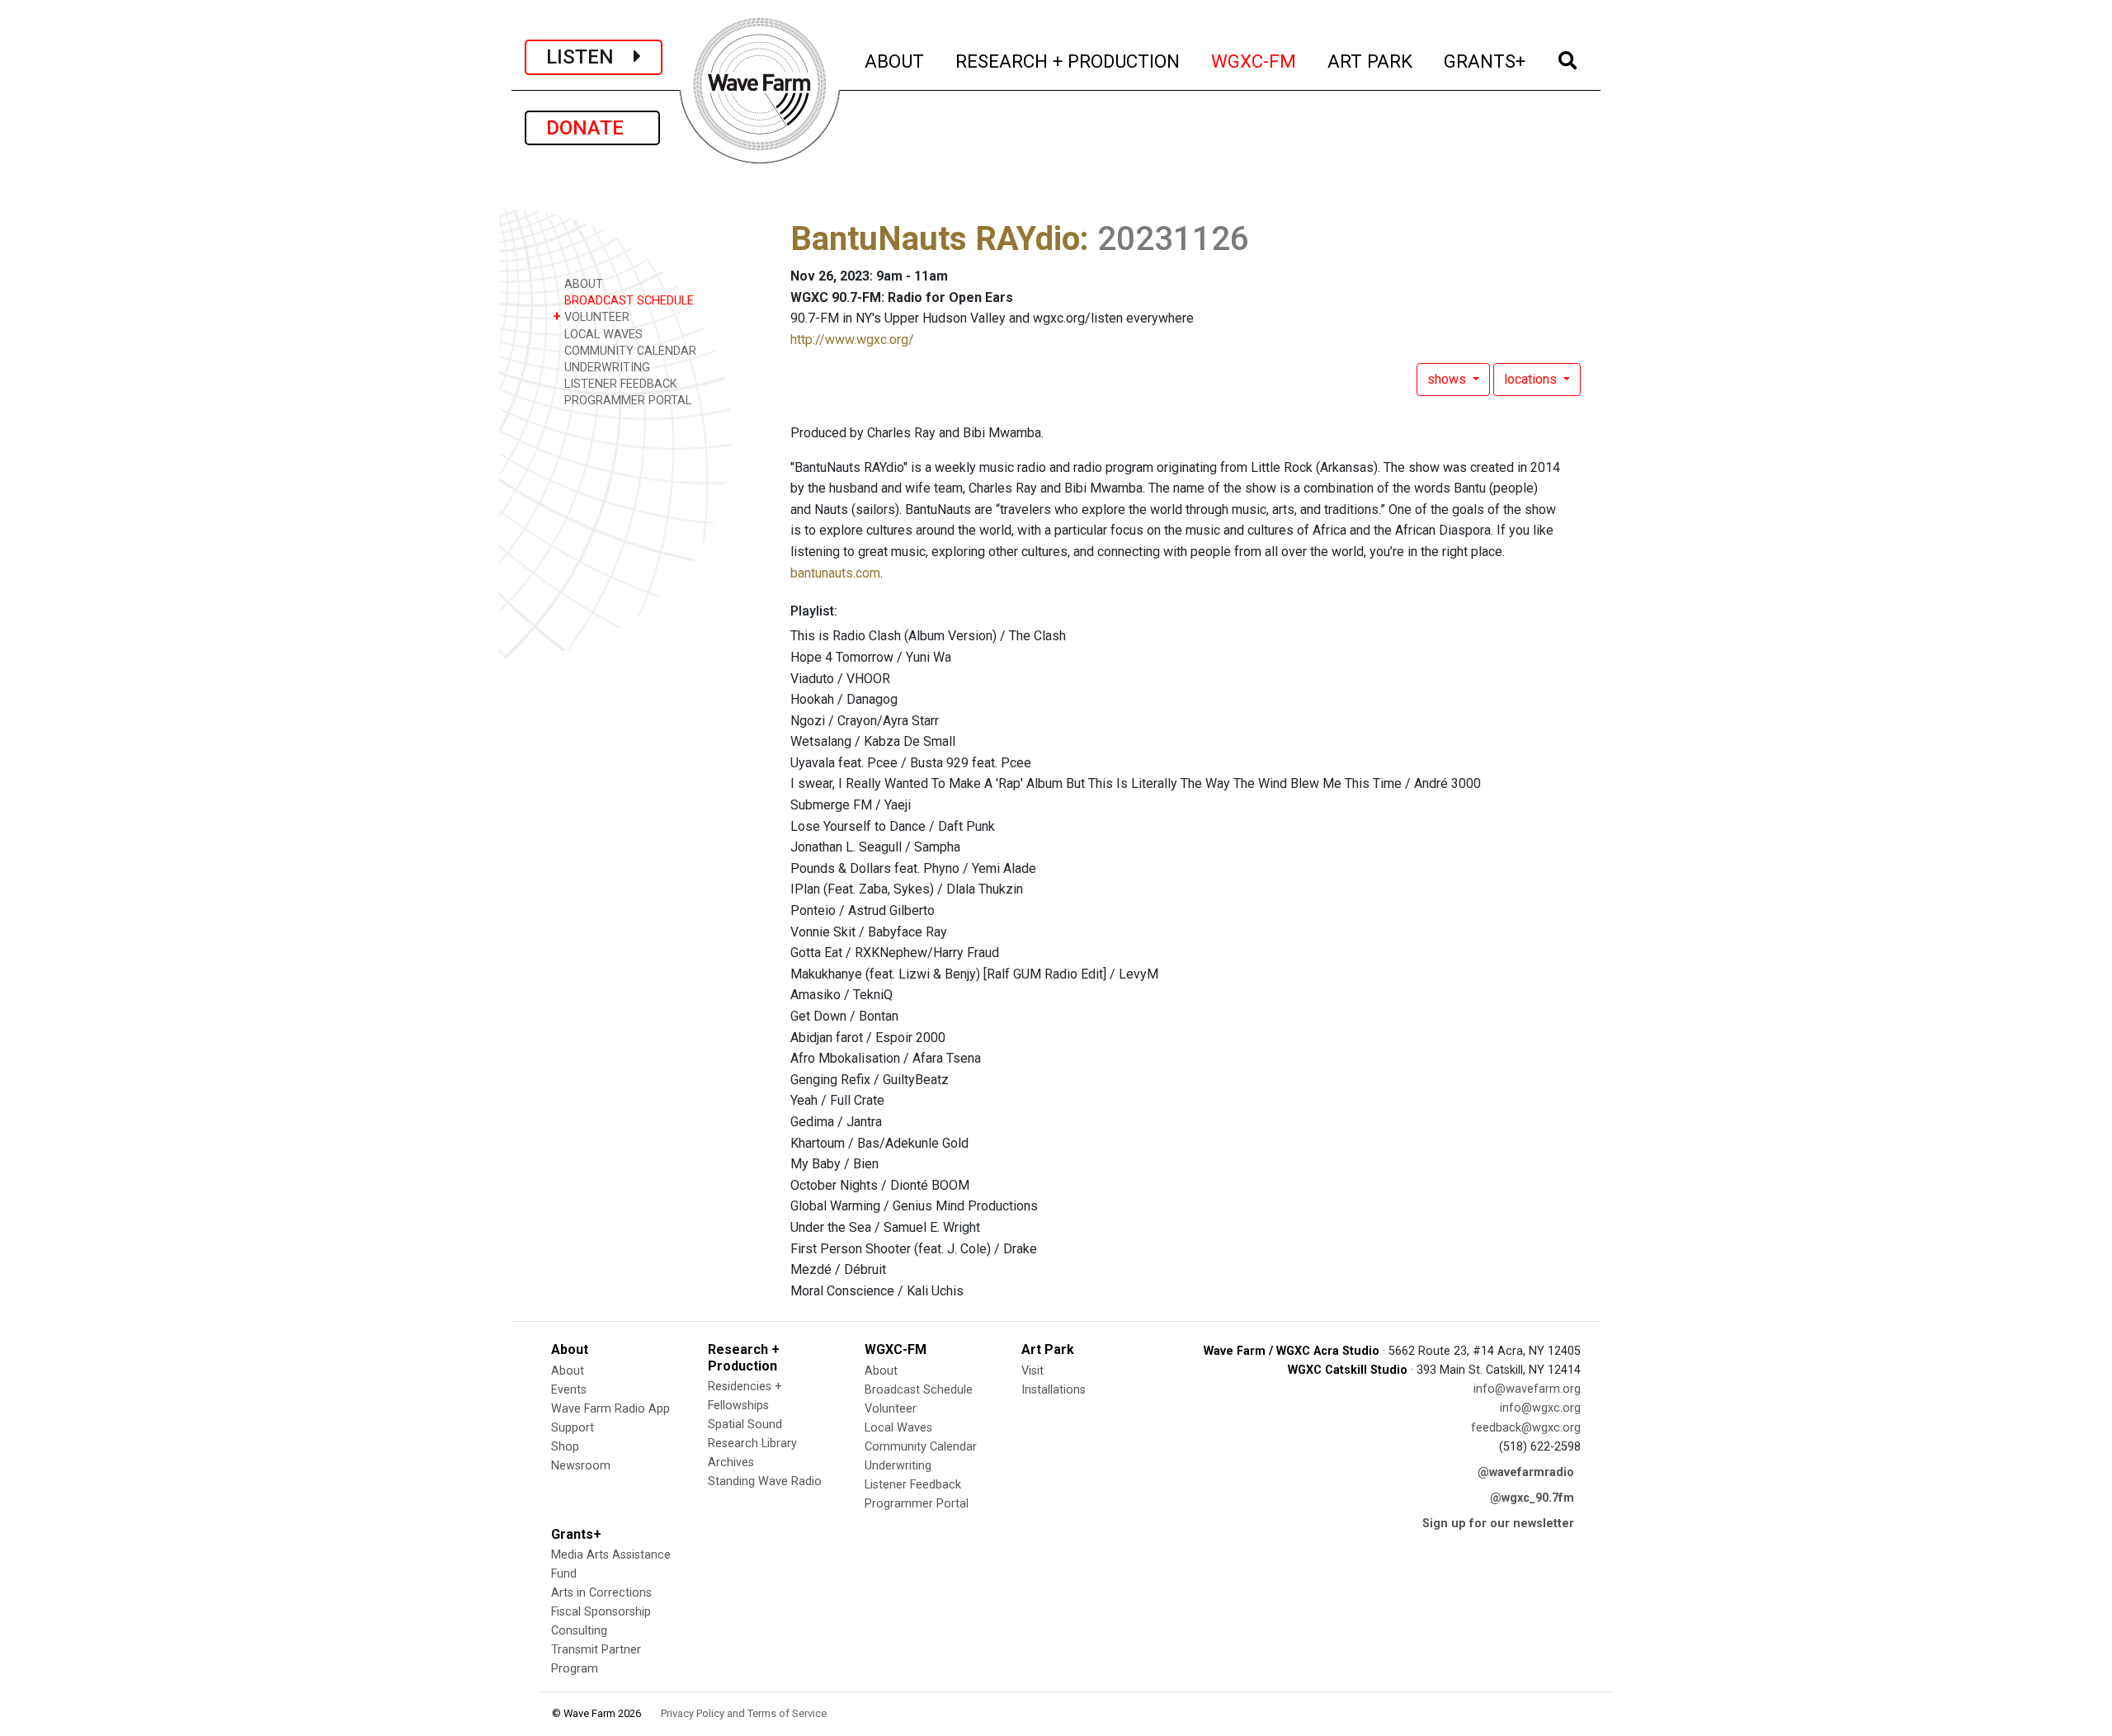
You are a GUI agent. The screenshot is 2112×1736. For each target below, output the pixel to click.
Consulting (579, 1631)
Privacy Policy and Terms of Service (744, 1713)
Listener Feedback (913, 1485)
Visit (1032, 1371)
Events (569, 1390)
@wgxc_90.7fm (1532, 1498)
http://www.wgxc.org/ (852, 340)
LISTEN (590, 57)
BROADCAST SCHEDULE (627, 301)
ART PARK (1371, 61)
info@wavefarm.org (1527, 1389)
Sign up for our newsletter (1498, 1524)
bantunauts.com (835, 573)
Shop (565, 1447)
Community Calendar (921, 1447)
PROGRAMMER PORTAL (626, 401)
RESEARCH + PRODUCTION (1068, 61)
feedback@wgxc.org (1526, 1428)
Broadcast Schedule (919, 1390)
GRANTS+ (1485, 61)
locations (1532, 379)
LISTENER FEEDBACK (619, 384)
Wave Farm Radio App (610, 1409)
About (568, 1371)
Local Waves (898, 1428)
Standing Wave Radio (765, 1481)
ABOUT (895, 61)
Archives (731, 1462)
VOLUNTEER (591, 316)
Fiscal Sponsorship (601, 1612)
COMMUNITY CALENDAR (629, 351)
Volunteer (891, 1409)
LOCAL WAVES (602, 335)
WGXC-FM (1254, 61)
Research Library (752, 1444)
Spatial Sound (745, 1425)
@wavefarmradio (1526, 1472)
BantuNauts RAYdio (935, 239)
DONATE (592, 128)
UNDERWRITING (606, 368)
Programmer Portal (917, 1504)
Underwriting (898, 1466)
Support (573, 1428)
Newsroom (581, 1466)
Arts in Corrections (601, 1593)
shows (1448, 379)
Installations (1054, 1390)
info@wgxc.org (1540, 1408)
